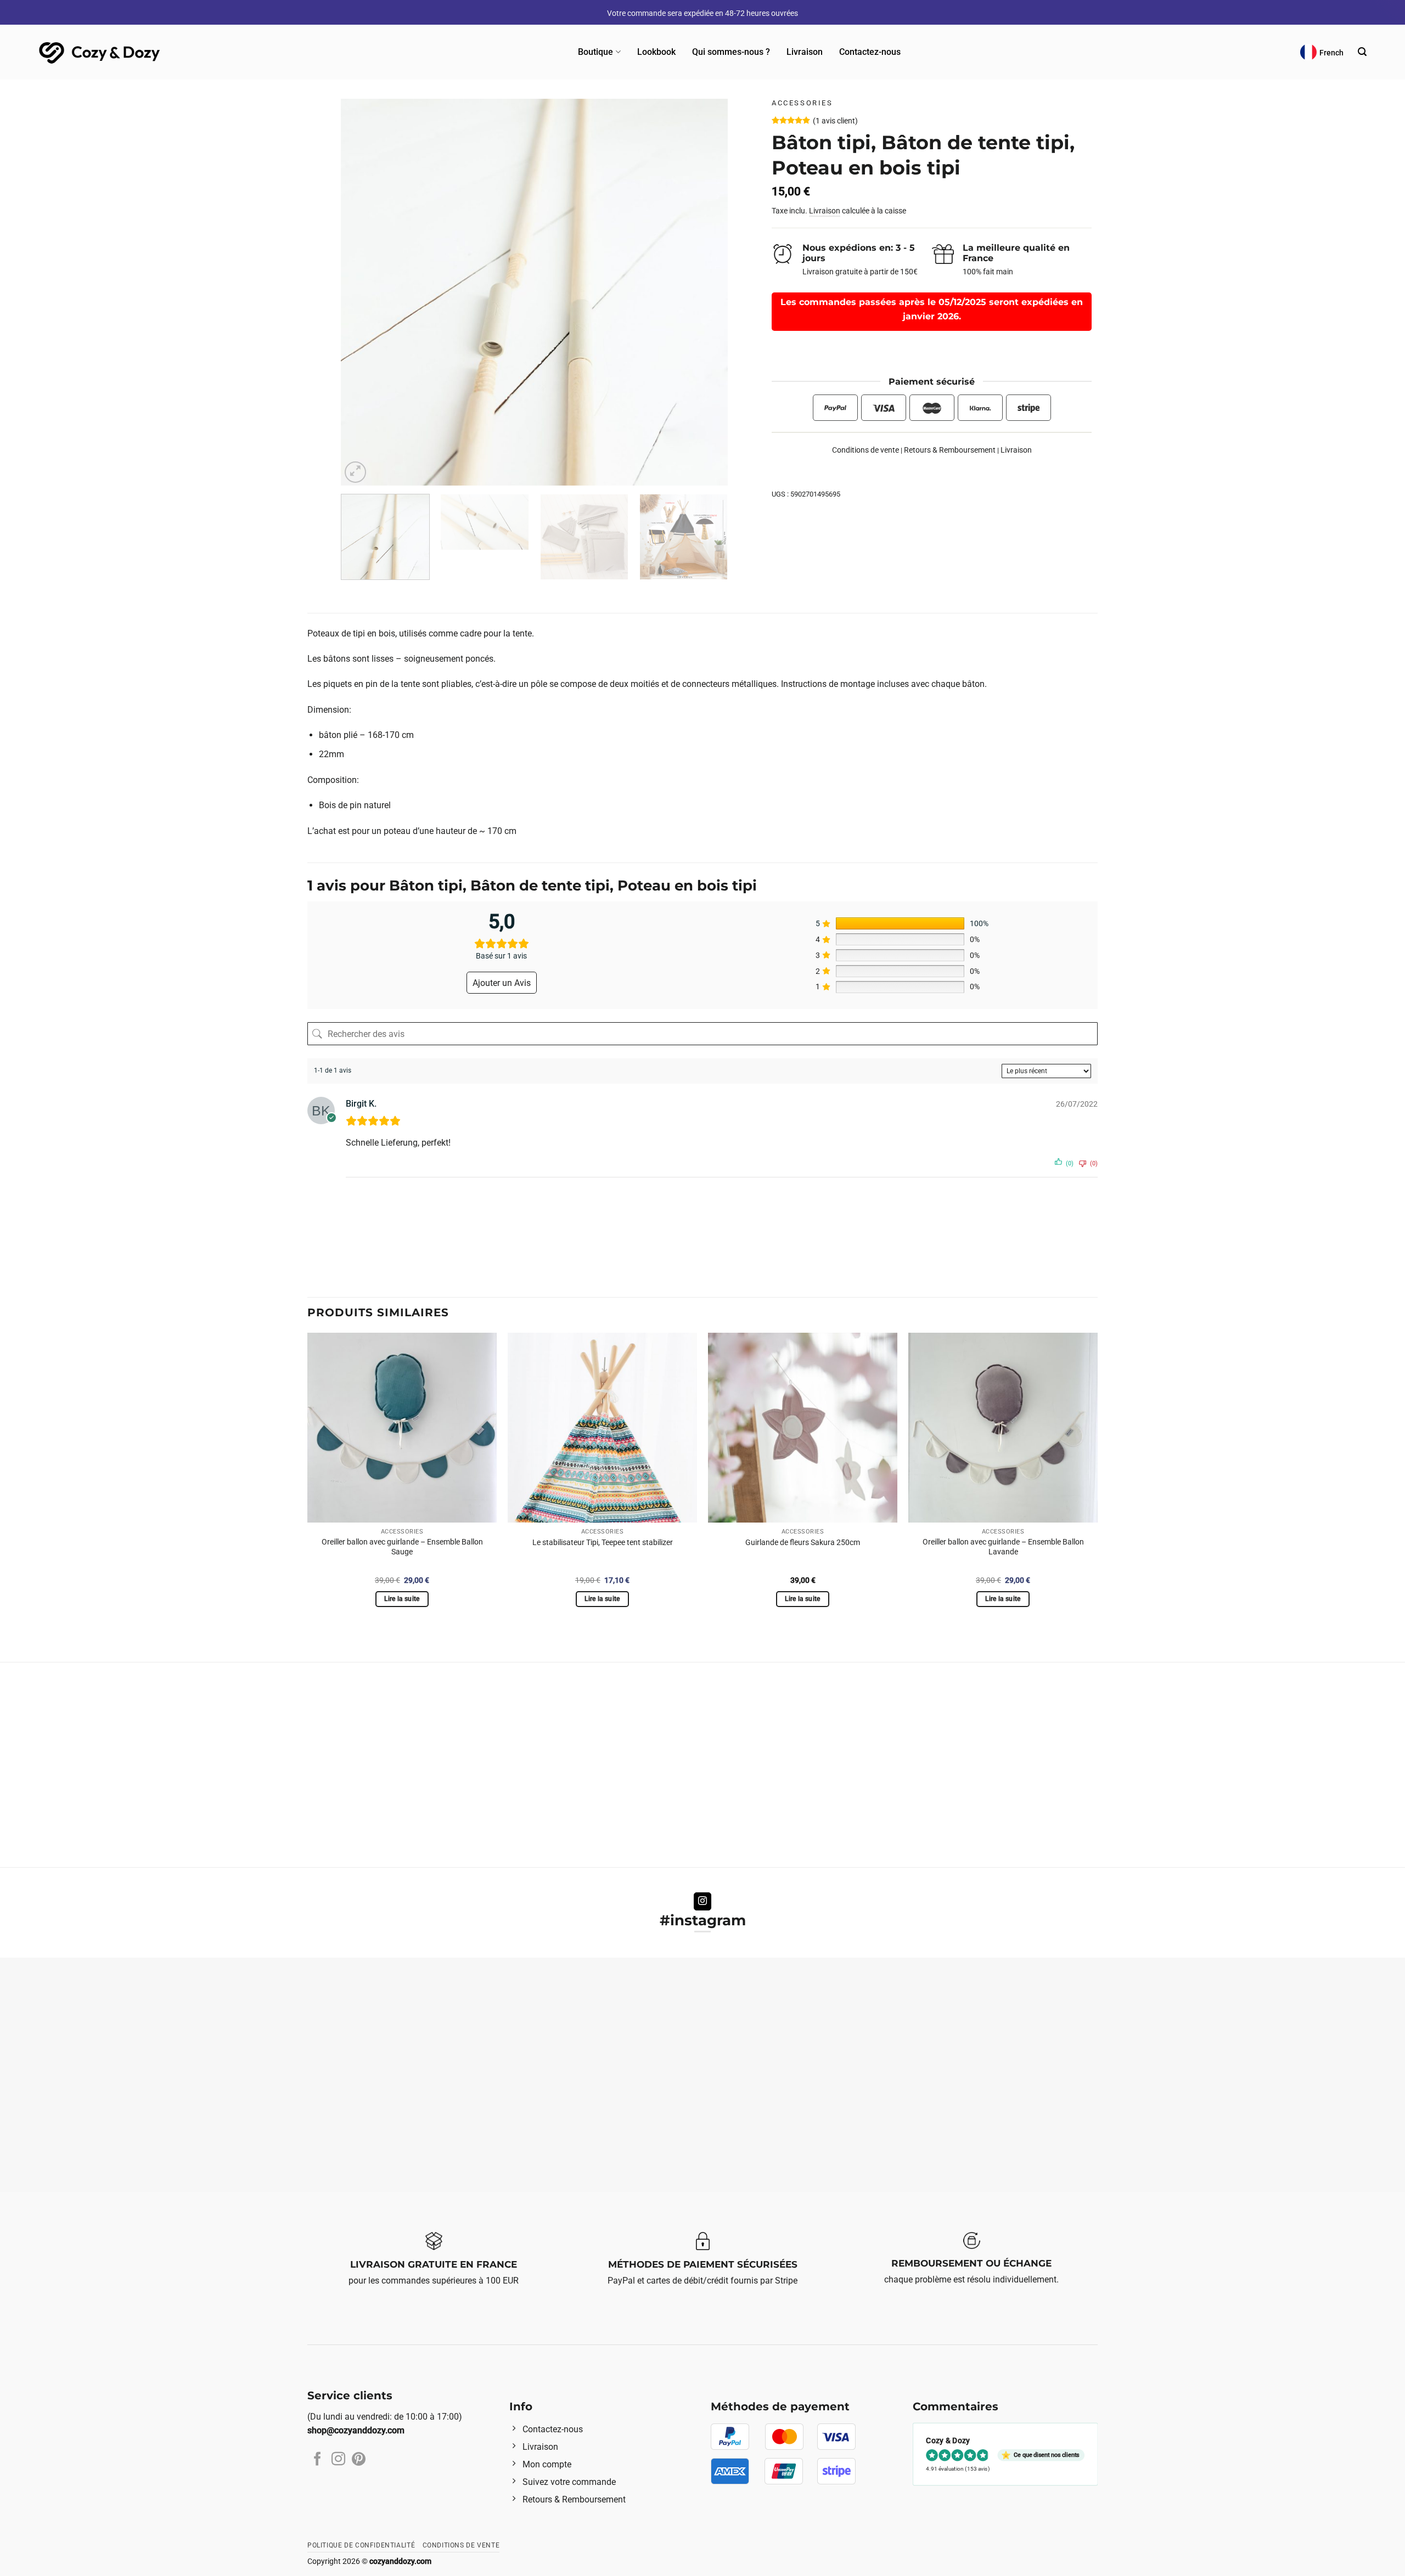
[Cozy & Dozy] (100, 52)
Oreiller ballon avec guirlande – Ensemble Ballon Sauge (402, 1547)
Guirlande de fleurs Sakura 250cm (803, 1543)
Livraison (805, 52)
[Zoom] (355, 472)
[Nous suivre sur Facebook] (317, 2460)
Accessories (802, 103)
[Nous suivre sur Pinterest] (359, 2460)
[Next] (706, 292)
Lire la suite (402, 1599)
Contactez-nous (870, 52)
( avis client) (835, 122)
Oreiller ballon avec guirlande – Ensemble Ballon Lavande (1003, 1547)
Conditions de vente (866, 450)
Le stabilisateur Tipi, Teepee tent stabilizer (603, 1543)
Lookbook (656, 52)
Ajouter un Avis (502, 983)
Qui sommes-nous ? (731, 52)
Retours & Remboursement (950, 450)
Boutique (595, 52)
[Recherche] (1362, 52)
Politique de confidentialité (361, 2545)
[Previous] (363, 292)
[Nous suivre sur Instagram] (703, 1902)
